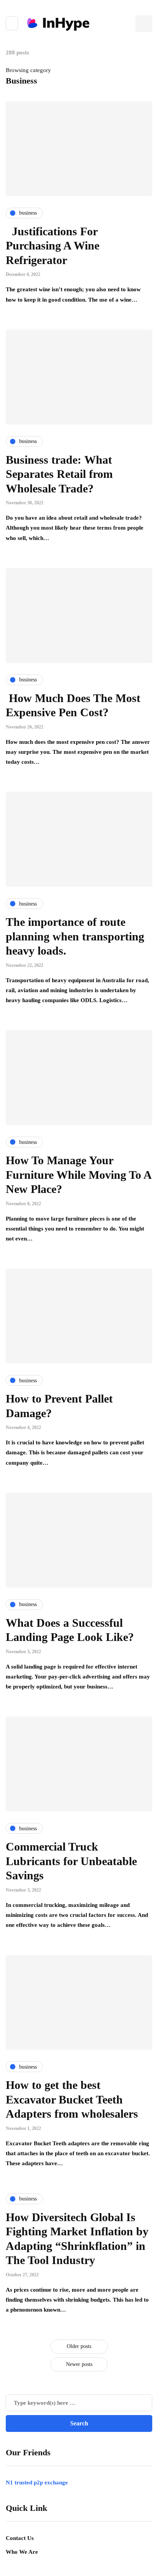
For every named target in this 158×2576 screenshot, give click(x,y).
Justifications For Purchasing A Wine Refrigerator (53, 246)
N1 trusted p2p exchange (37, 2482)
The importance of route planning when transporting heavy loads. (75, 936)
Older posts (79, 2346)
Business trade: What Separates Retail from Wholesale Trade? (59, 474)
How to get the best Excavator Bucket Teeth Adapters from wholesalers (72, 2099)
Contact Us (20, 2538)
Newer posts (79, 2364)
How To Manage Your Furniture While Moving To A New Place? (78, 1175)
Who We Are (22, 2552)
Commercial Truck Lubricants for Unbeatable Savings (71, 1861)
